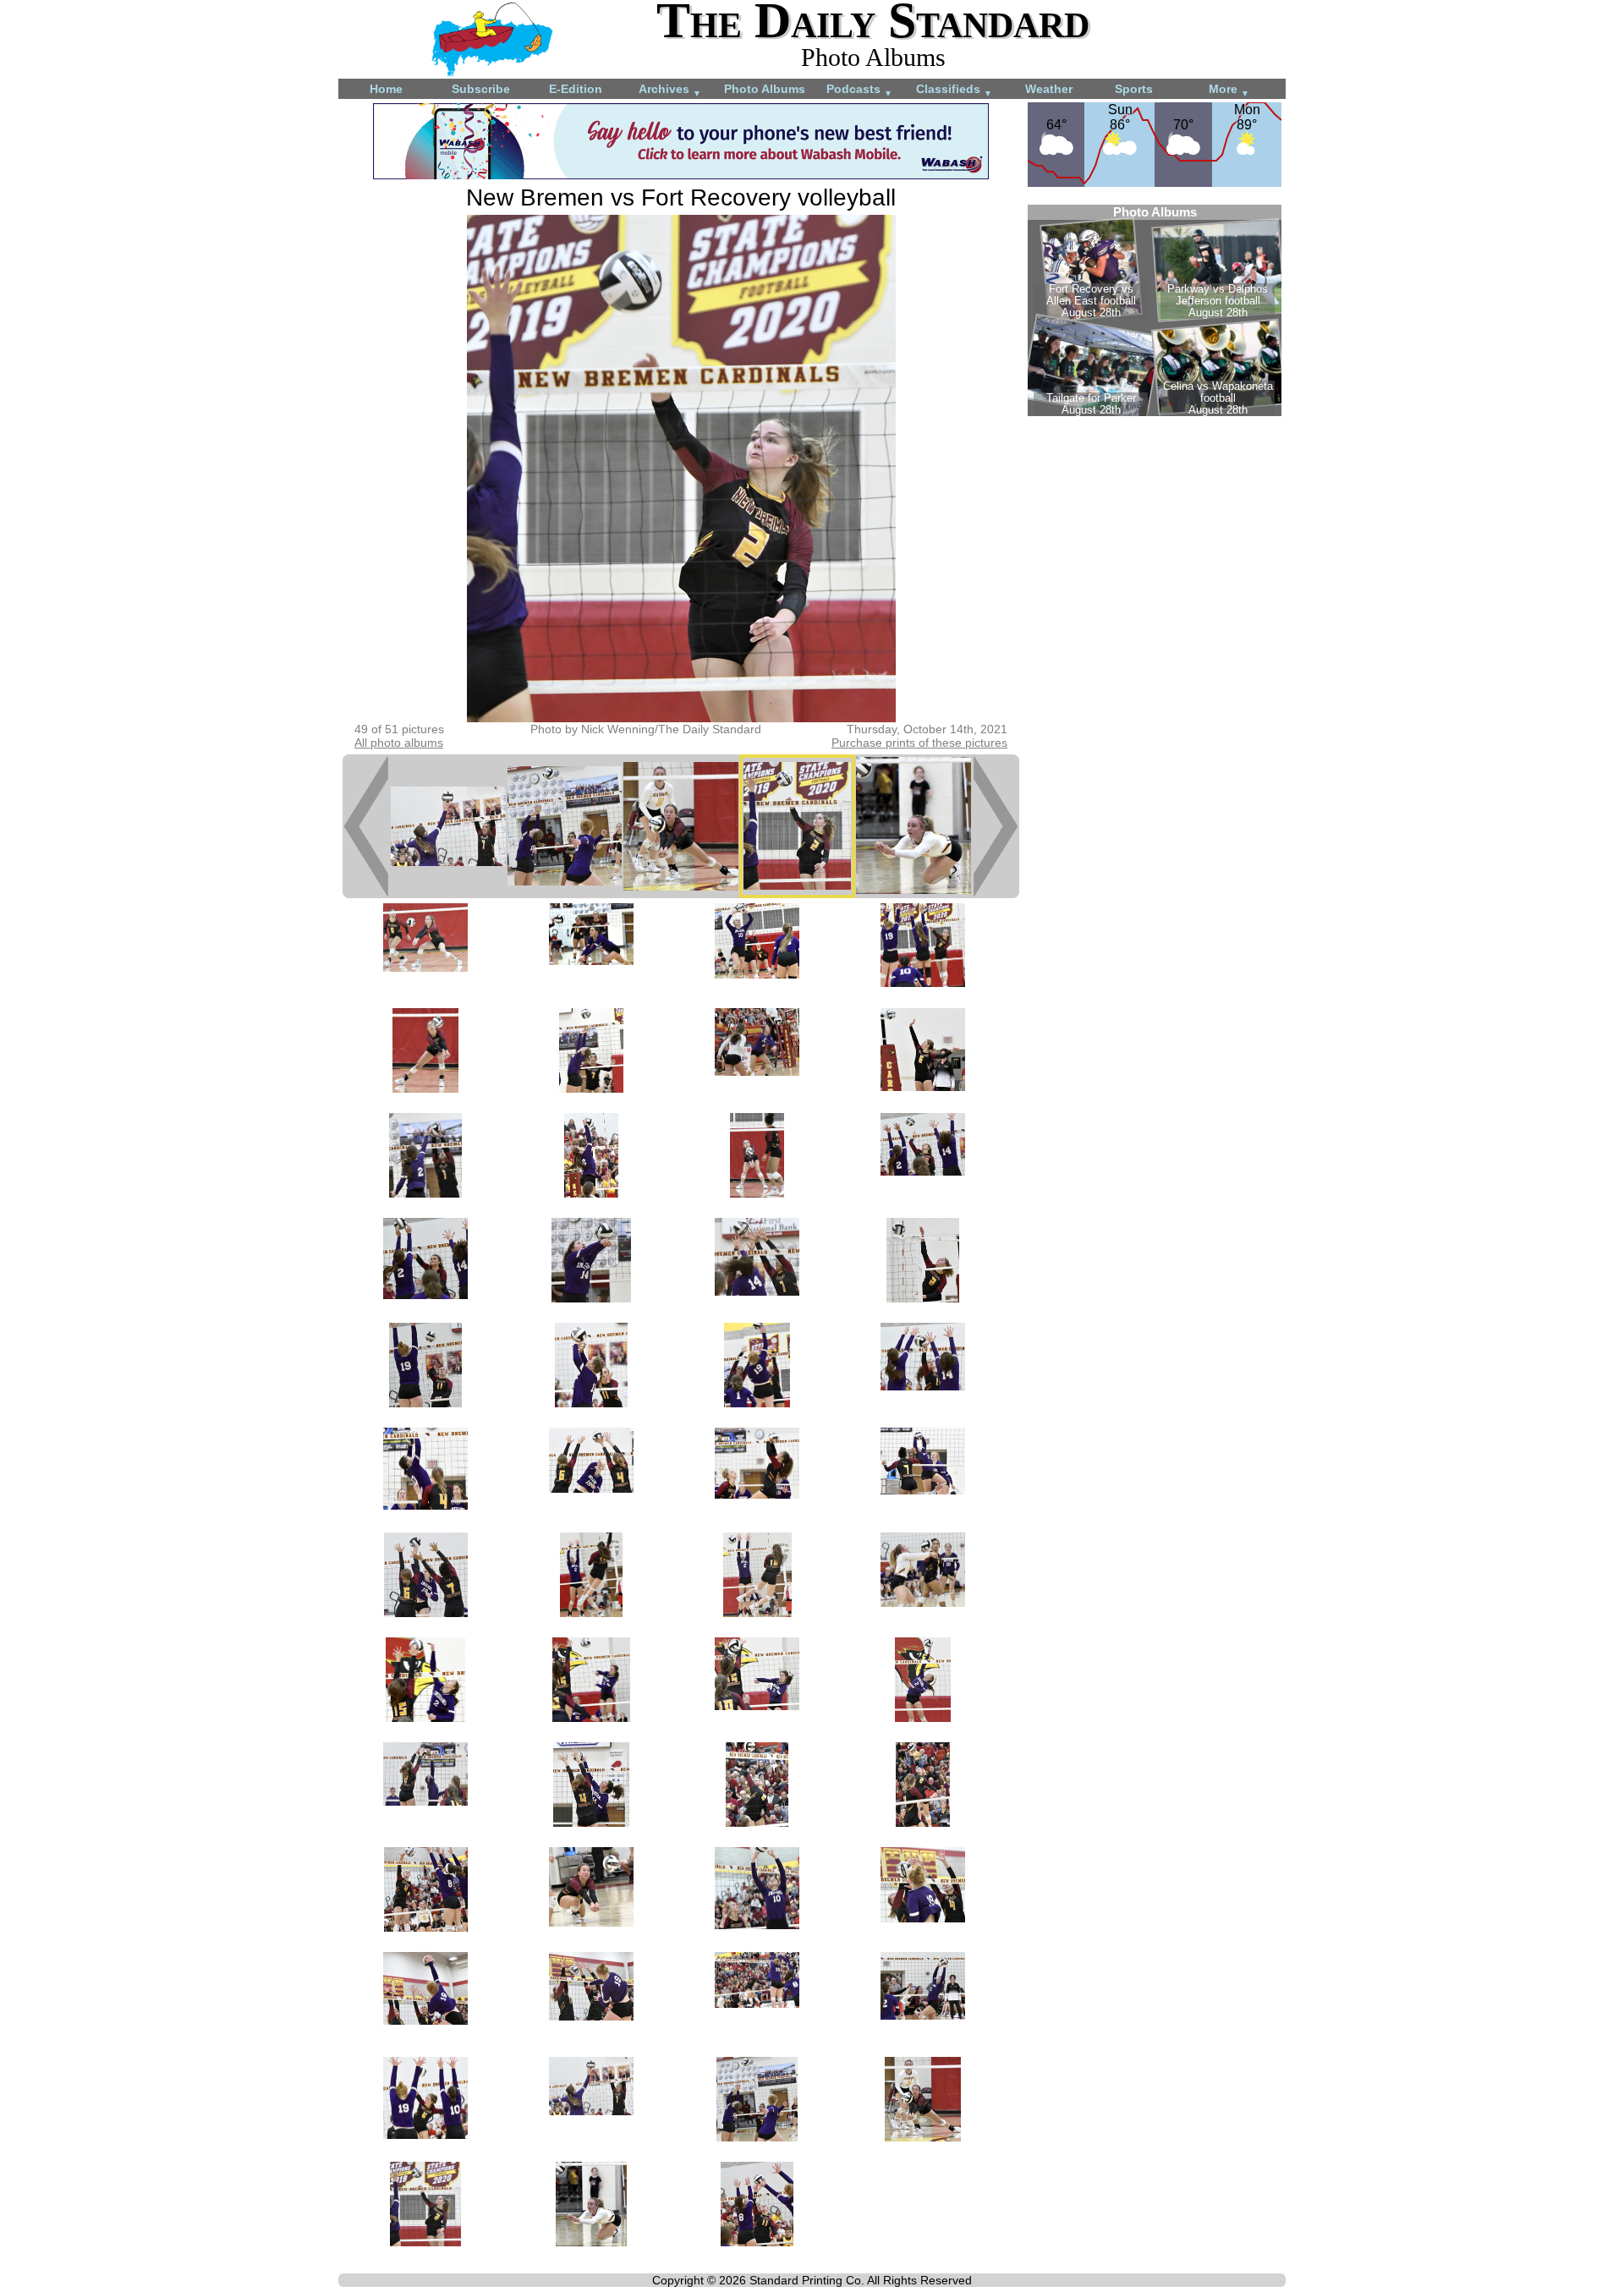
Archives (670, 90)
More (1229, 90)
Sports (1134, 89)
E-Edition (576, 89)
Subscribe (481, 89)
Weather (1049, 89)
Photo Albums (765, 89)
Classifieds (954, 90)
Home (386, 89)
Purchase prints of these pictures (919, 743)
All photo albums (399, 743)
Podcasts (859, 90)
